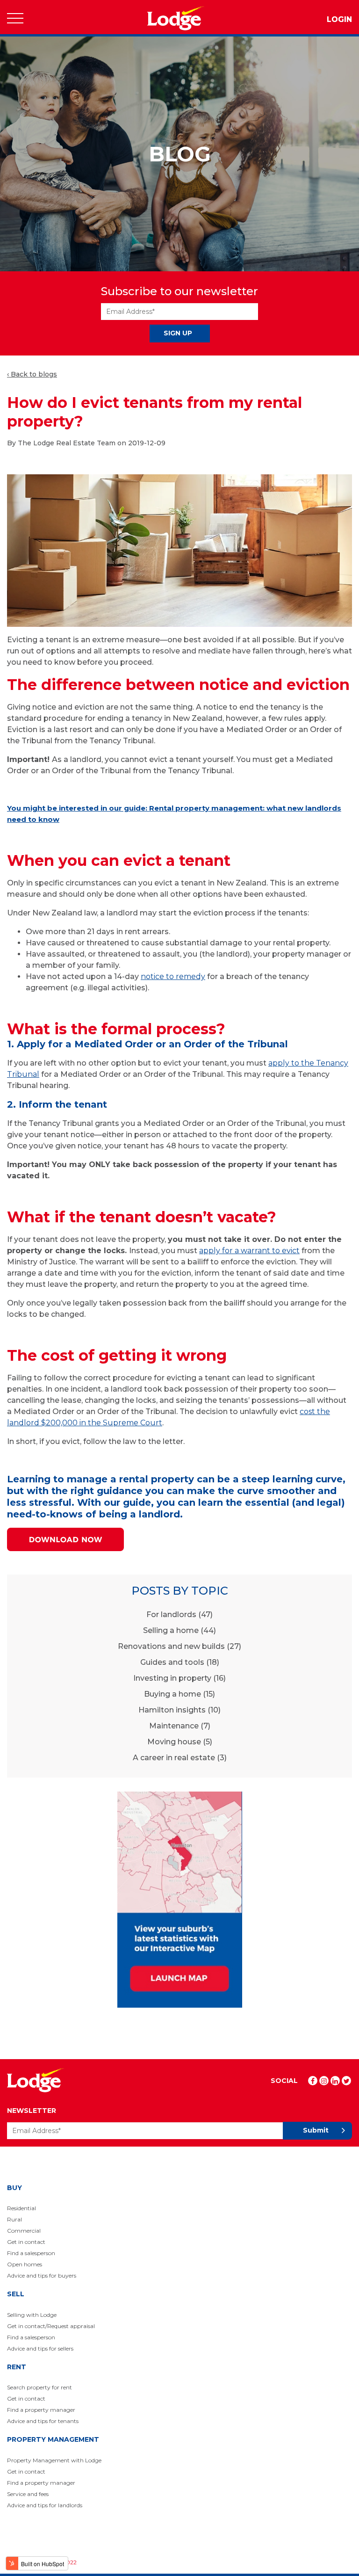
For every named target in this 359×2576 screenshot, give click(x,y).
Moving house (180, 1742)
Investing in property (179, 1678)
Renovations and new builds (179, 1646)
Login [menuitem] (339, 19)
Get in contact (26, 2242)
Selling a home (179, 1630)
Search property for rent (39, 2387)
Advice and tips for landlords (45, 2505)
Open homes (25, 2264)
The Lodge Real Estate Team (67, 443)
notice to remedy (173, 976)
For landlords (179, 1615)
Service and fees (28, 2494)
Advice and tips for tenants (43, 2421)
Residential (22, 2208)
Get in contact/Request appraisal (51, 2326)
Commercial (24, 2231)
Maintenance (180, 1726)
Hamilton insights (179, 1710)
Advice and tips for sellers (40, 2348)
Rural (14, 2219)
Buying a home (179, 1694)
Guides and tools (180, 1662)
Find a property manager (41, 2410)
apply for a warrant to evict (249, 1251)
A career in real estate (180, 1758)
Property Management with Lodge (54, 2460)
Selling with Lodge (32, 2315)
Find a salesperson (31, 2253)
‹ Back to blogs (32, 374)
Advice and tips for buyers (42, 2275)
